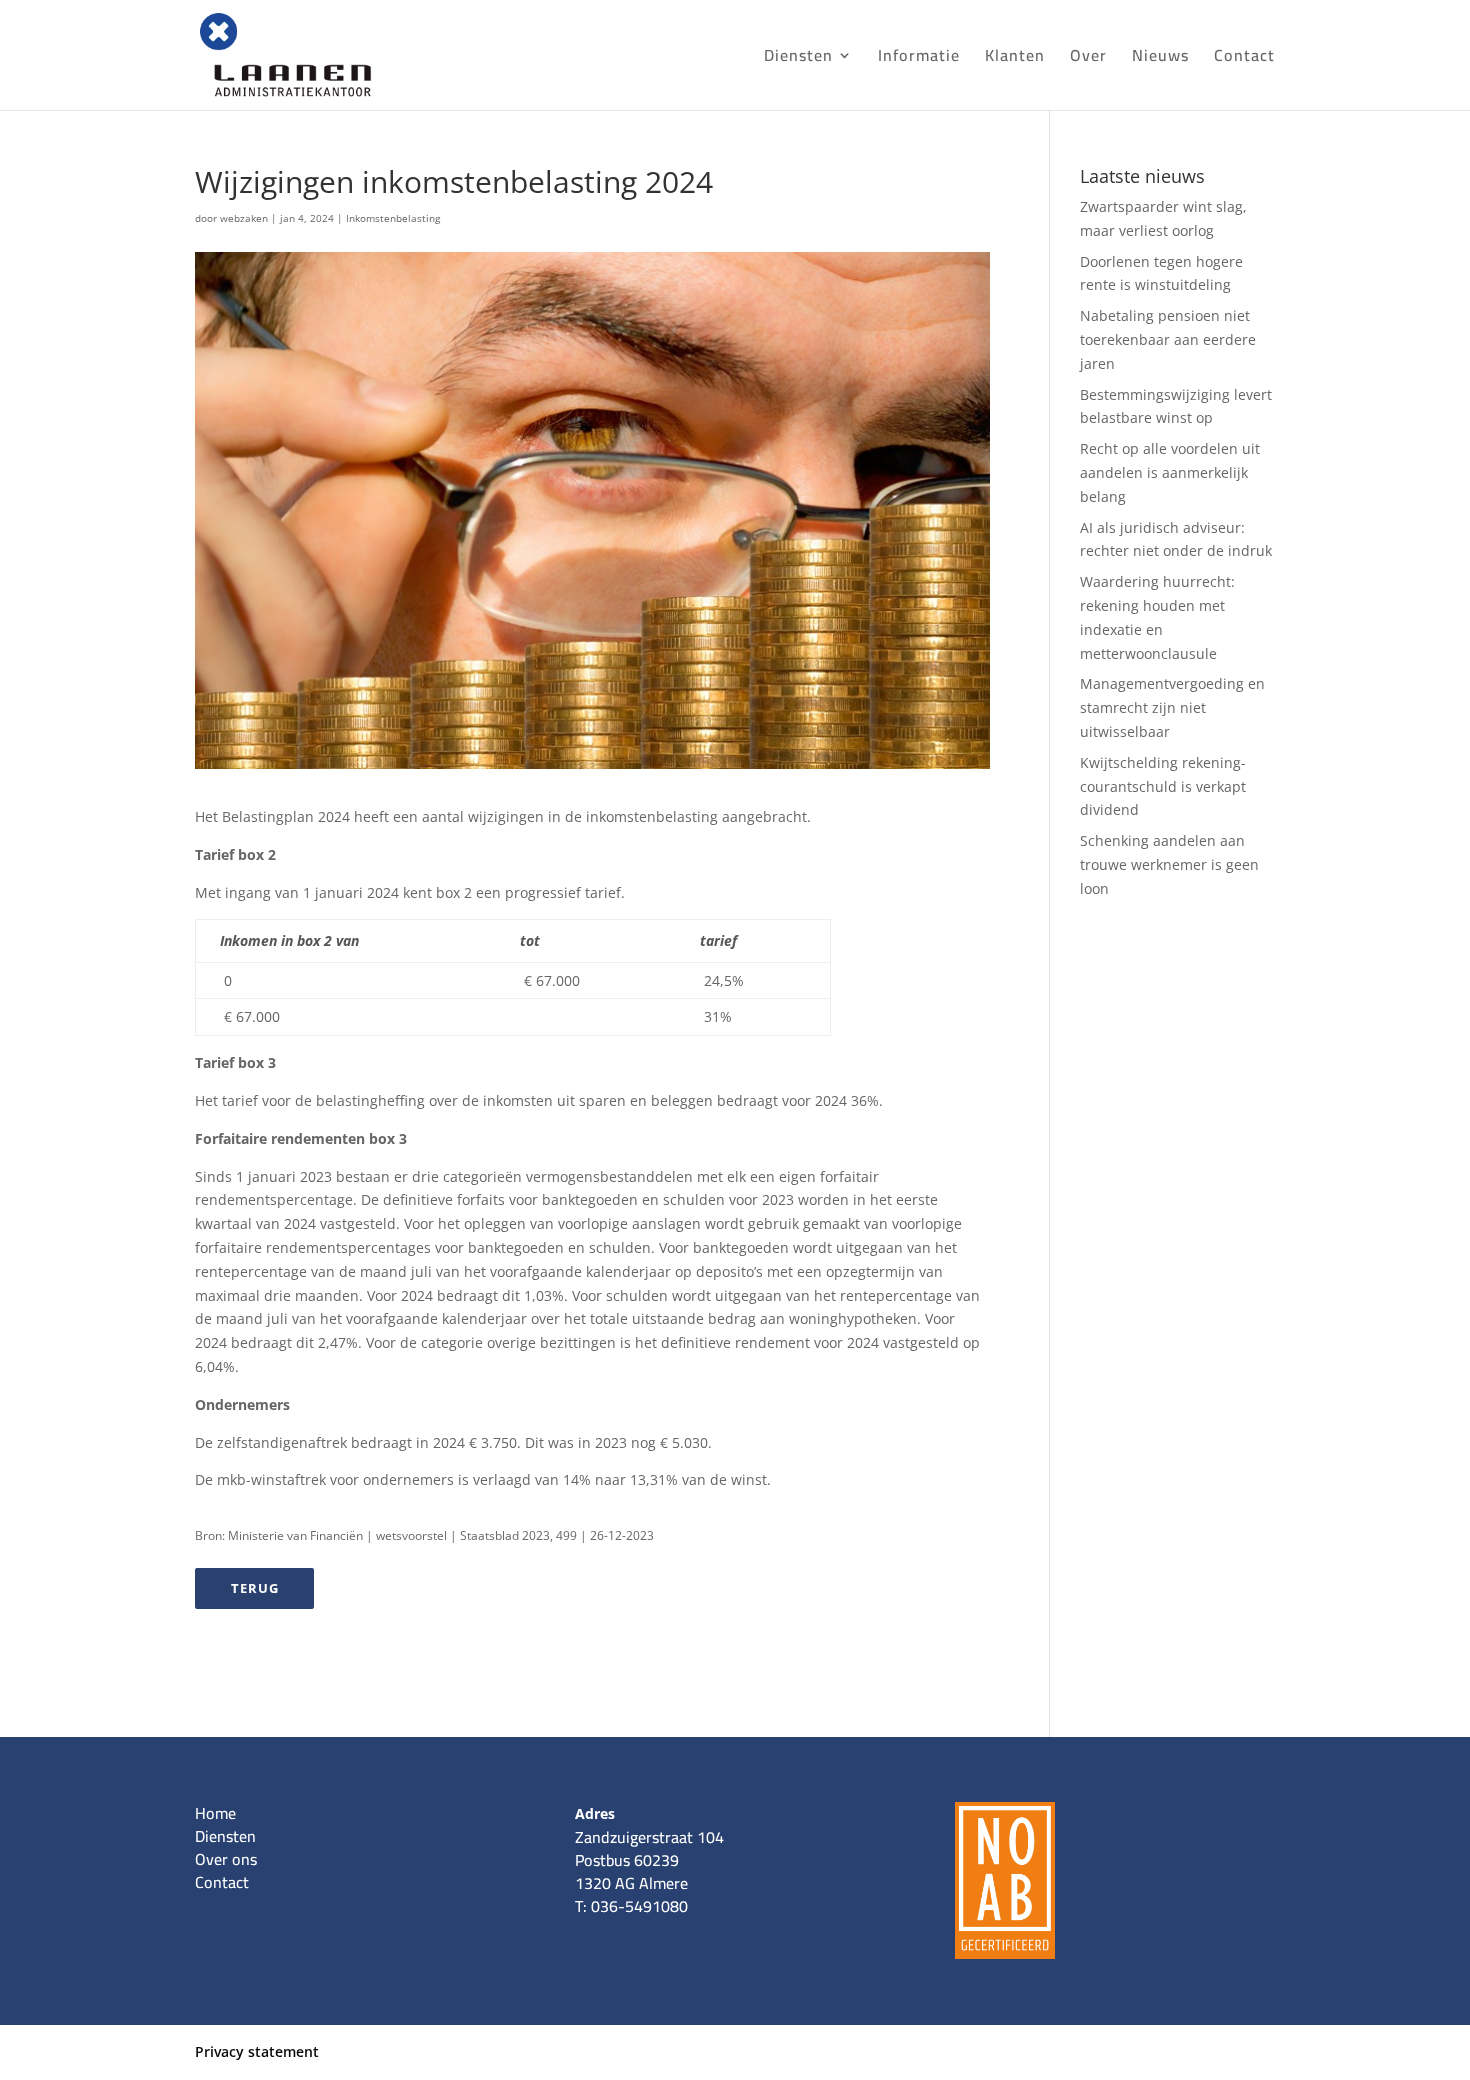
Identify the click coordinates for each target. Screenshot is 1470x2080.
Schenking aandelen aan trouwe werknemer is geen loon (1169, 864)
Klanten (1015, 59)
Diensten (798, 59)
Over (1088, 59)
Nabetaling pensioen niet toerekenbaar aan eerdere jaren (1168, 339)
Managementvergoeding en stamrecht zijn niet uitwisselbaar (1172, 707)
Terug (255, 1588)
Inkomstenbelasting (393, 218)
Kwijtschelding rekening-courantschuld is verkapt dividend (1163, 786)
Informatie (919, 59)
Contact (1244, 59)
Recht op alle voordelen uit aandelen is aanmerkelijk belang (1170, 472)
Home (215, 1813)
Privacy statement (257, 2051)
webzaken (244, 218)
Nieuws (1160, 59)
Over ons (226, 1859)
